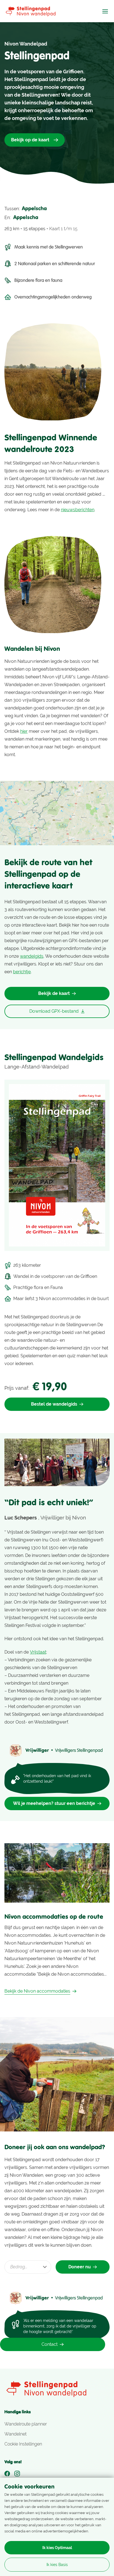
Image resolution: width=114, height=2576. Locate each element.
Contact (50, 2344)
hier (24, 731)
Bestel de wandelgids (54, 1404)
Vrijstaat (38, 1652)
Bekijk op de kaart (30, 140)
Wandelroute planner (26, 2424)
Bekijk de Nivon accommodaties (37, 1991)
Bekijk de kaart (54, 993)
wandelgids (32, 956)
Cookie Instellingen (23, 2444)
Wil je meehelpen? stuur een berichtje (54, 1803)
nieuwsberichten (78, 510)
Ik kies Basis (57, 2565)
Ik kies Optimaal (57, 2548)
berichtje (22, 972)
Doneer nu (80, 2267)
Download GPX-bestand (54, 1011)
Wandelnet (15, 2434)
